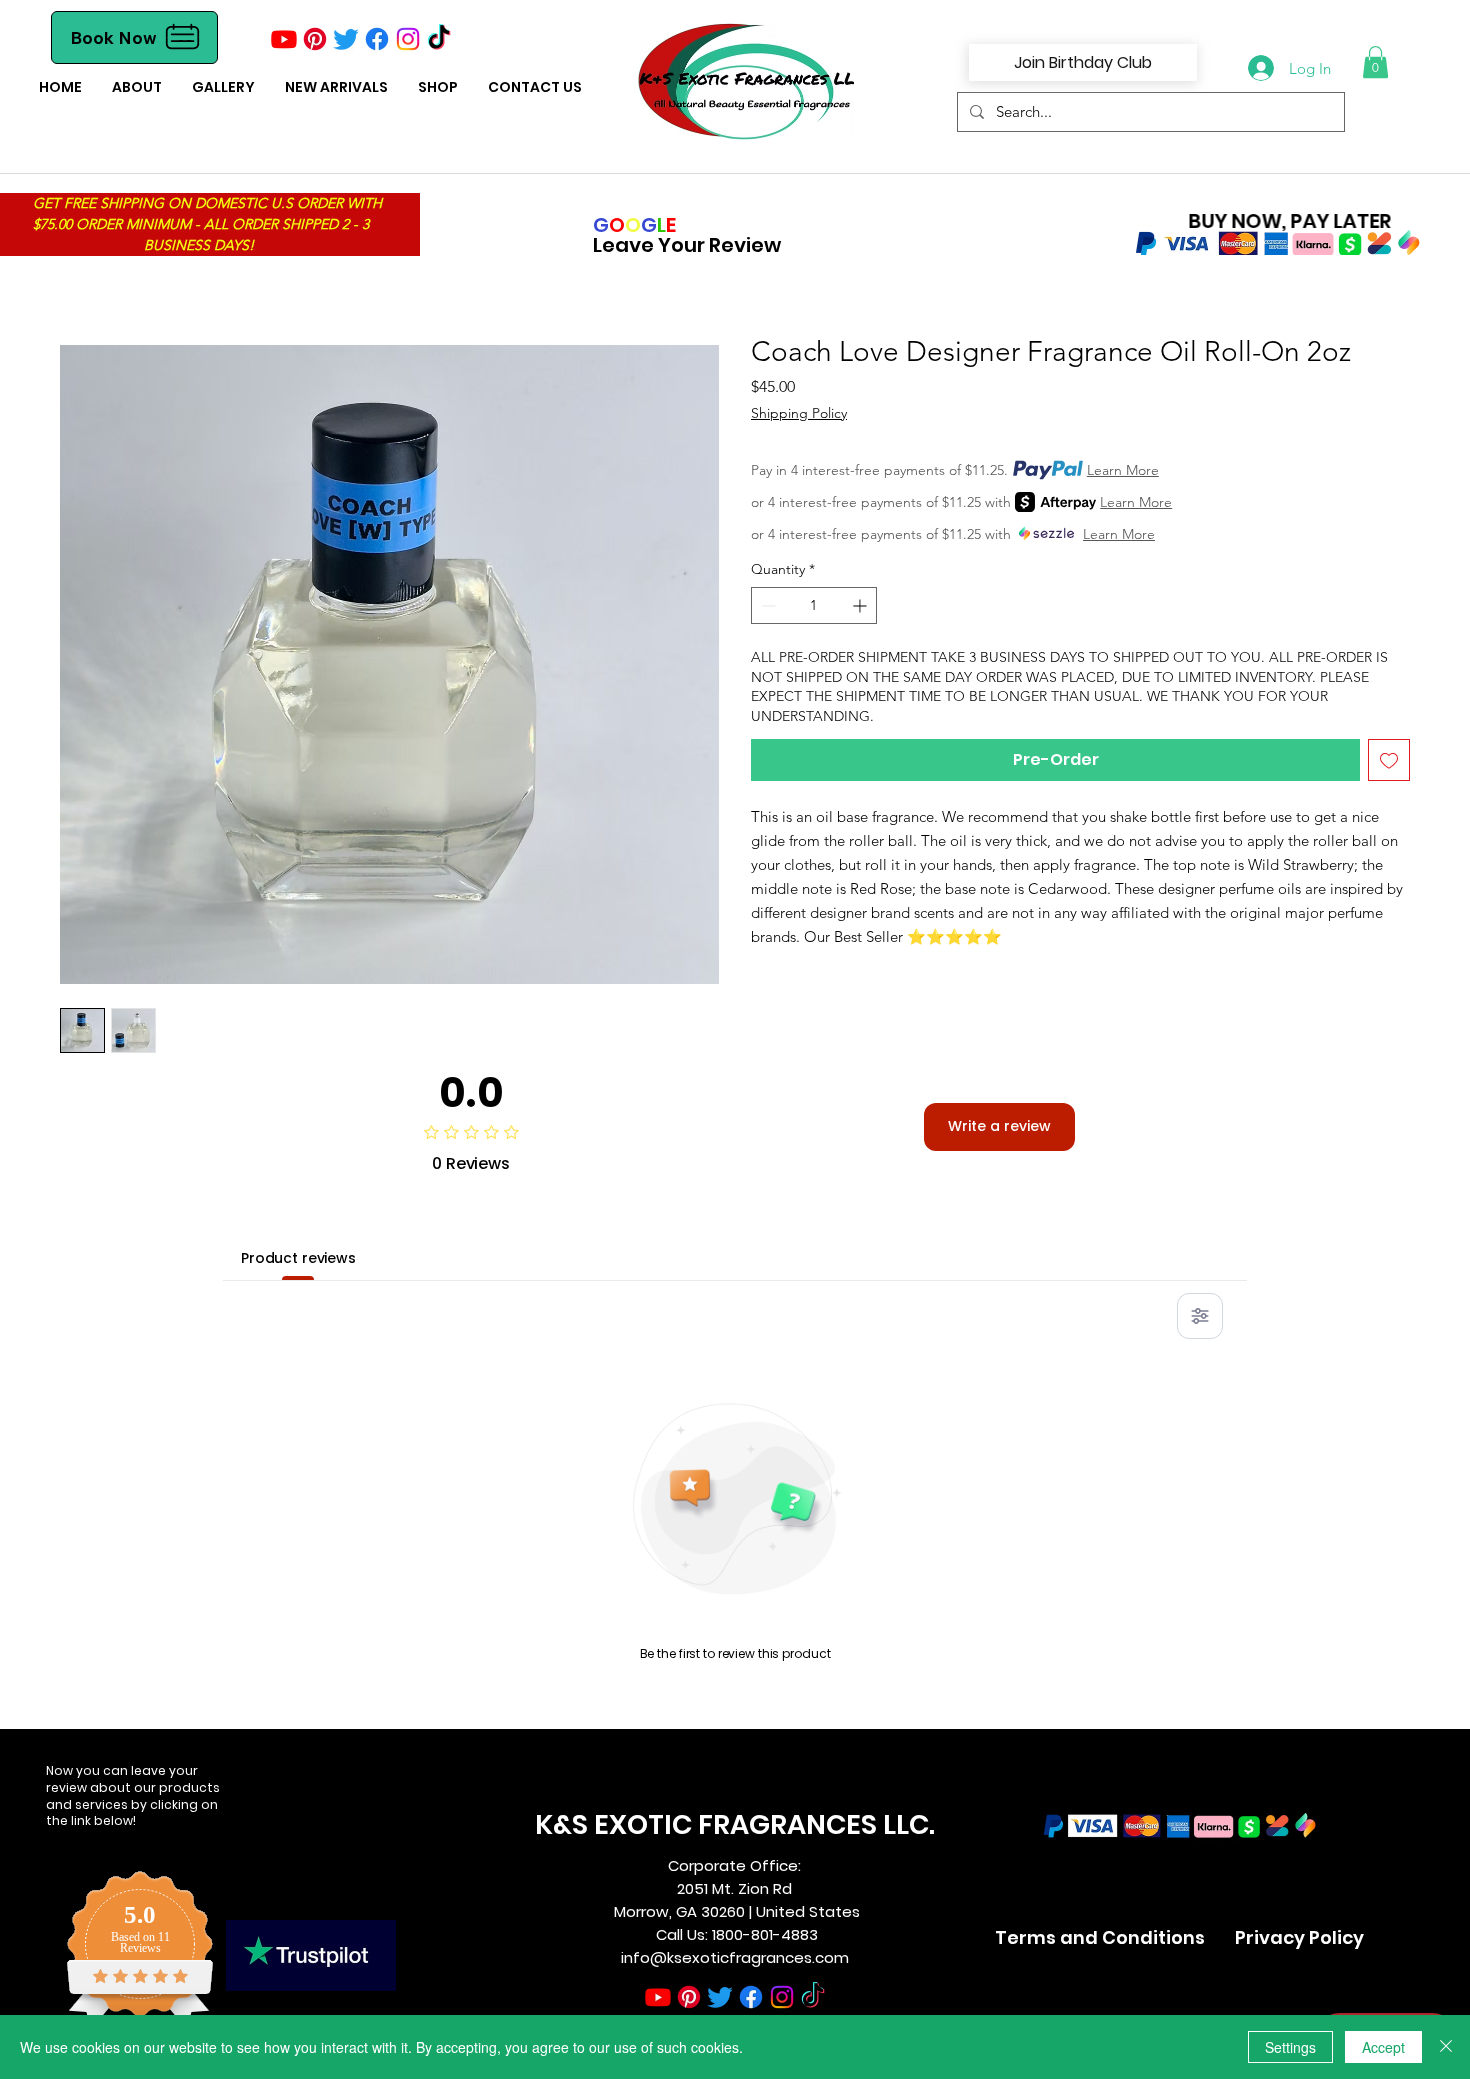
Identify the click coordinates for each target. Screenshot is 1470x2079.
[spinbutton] (814, 605)
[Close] (1446, 2047)
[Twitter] (346, 39)
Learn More (1123, 470)
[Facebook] (377, 39)
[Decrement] (766, 605)
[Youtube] (284, 39)
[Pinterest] (315, 39)
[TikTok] (439, 39)
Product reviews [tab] (298, 1258)
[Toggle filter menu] (1200, 1316)
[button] (438, 87)
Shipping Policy (799, 413)
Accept (1383, 2047)
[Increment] (861, 605)
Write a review (999, 1126)
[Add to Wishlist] (1389, 760)
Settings (1290, 2047)
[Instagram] (408, 39)
